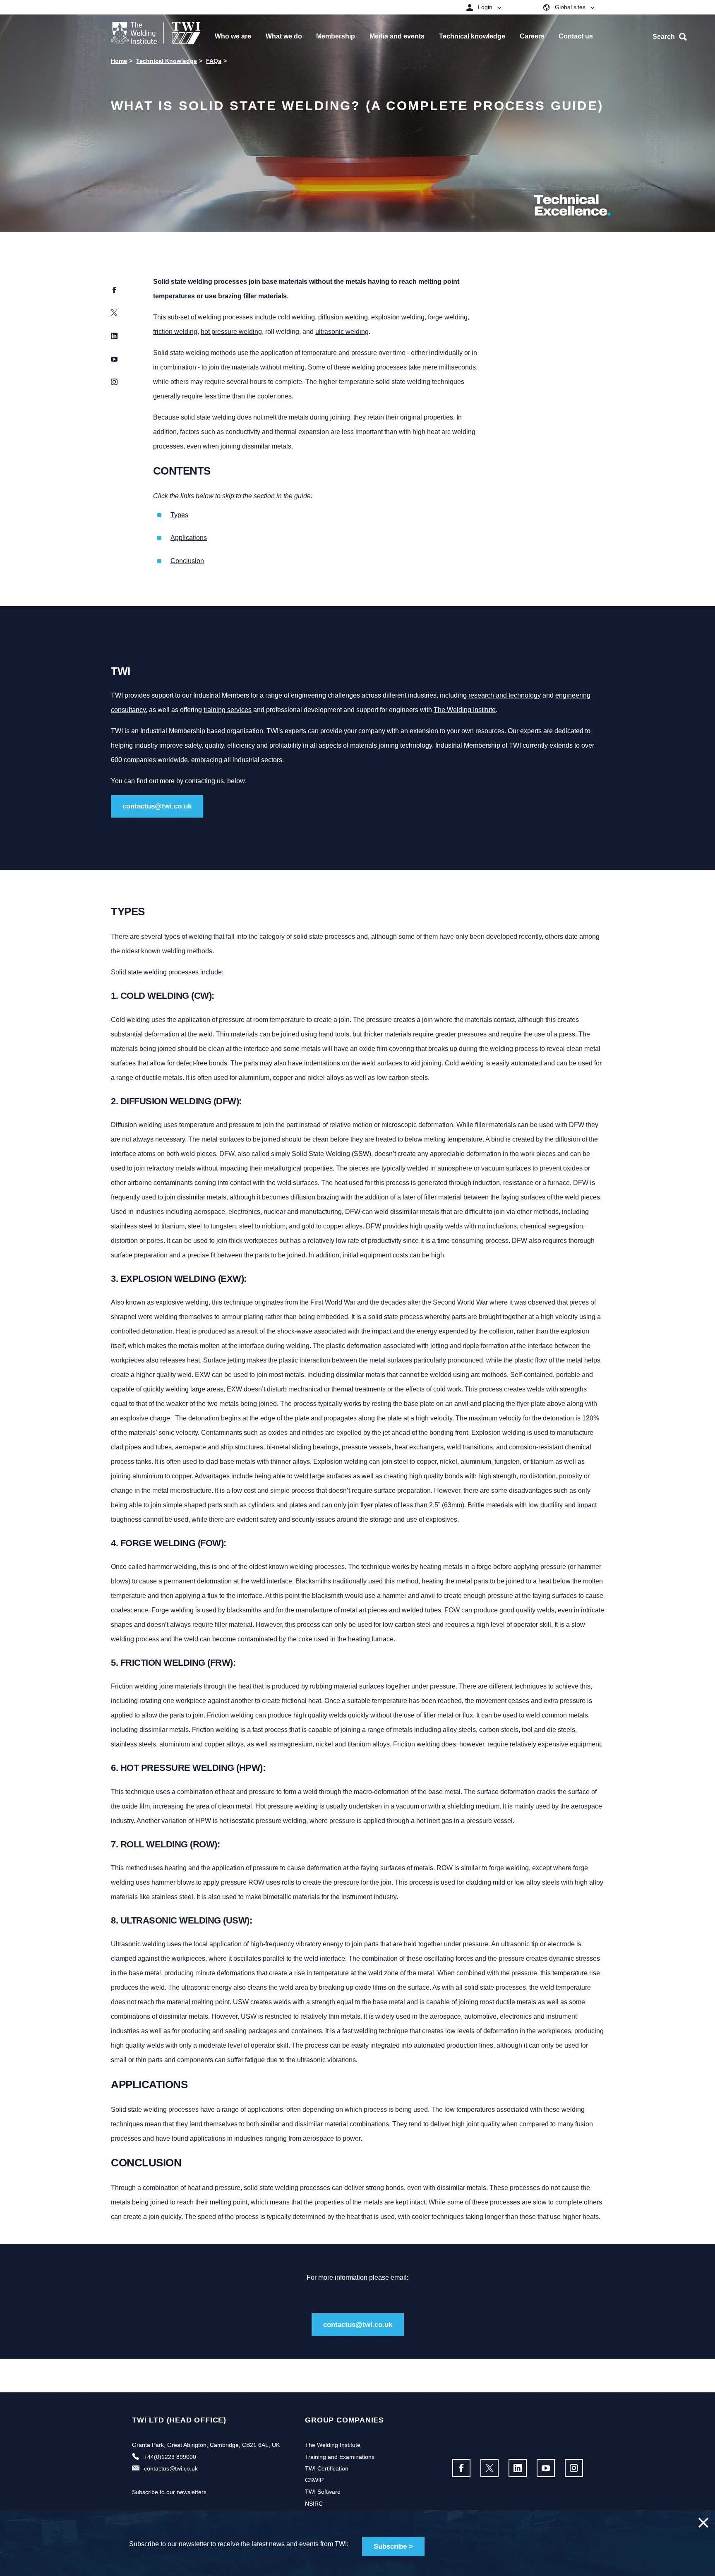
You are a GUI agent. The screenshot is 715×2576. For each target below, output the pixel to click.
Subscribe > (393, 2546)
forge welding (448, 317)
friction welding (175, 332)
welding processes (225, 317)
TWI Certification (327, 2468)
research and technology (505, 695)
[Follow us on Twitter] (489, 2468)
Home (119, 61)
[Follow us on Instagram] (574, 2468)
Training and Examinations (340, 2457)
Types (179, 515)
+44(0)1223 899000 (170, 2457)
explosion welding (398, 317)
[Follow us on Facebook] (461, 2468)
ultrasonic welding (342, 332)
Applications (189, 538)
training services (228, 710)
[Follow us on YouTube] (546, 2468)
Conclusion (187, 561)
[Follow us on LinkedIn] (518, 2468)
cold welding (296, 317)
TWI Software (323, 2492)
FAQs (214, 61)
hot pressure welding (231, 332)
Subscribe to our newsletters (169, 2492)
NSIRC (314, 2504)
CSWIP (314, 2480)
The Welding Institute (465, 710)
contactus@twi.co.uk (157, 806)
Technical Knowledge (167, 61)
